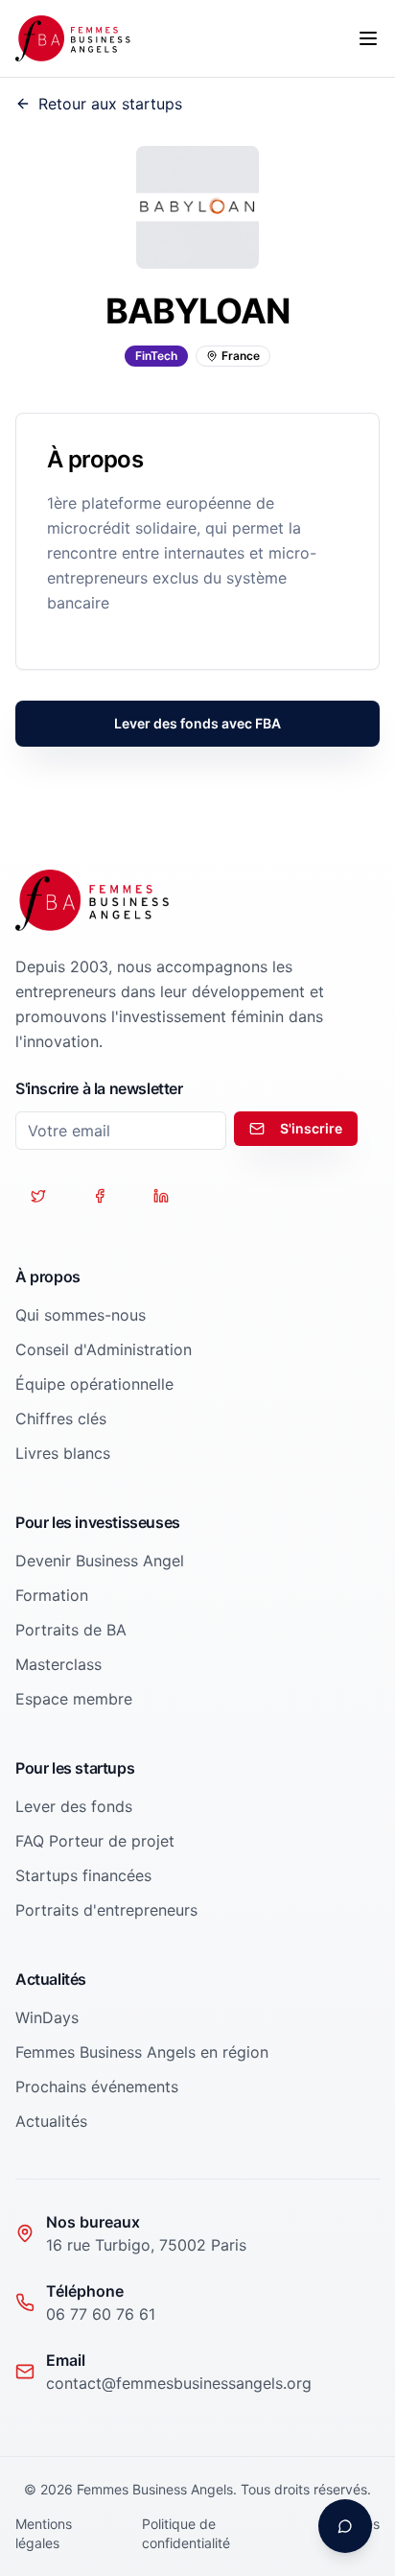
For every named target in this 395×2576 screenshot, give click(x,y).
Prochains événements (97, 2087)
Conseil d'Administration (104, 1349)
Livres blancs (63, 1453)
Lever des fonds (74, 1806)
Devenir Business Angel (100, 1561)
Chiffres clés (61, 1419)
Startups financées (83, 1875)
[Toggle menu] (368, 38)
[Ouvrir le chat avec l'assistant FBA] (345, 2526)
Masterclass (58, 1664)
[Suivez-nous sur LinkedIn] (161, 1196)
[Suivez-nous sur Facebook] (100, 1196)
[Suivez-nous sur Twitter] (38, 1196)
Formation (52, 1595)
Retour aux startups (110, 104)
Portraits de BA (71, 1630)
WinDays (47, 2017)
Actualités (51, 2121)
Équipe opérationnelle (94, 1384)
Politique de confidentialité (186, 2533)
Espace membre (74, 1699)
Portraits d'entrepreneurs (106, 1910)
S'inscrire (311, 1128)
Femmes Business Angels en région (142, 2052)
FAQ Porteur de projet (95, 1841)
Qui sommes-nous (81, 1315)
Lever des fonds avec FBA (197, 723)
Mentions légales (44, 2533)
